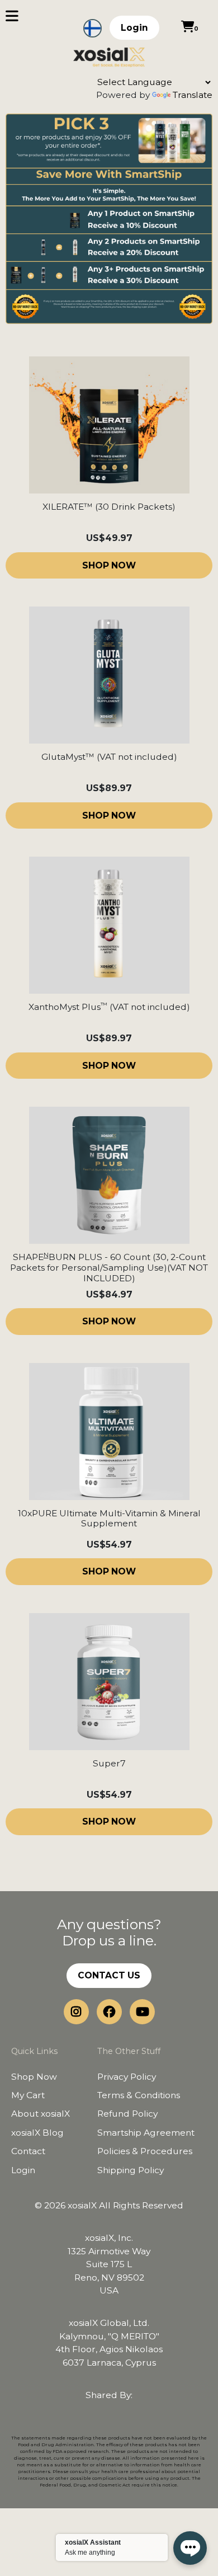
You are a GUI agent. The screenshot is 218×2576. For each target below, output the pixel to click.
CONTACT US (109, 1975)
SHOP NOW (109, 565)
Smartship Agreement (146, 2133)
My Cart (28, 2095)
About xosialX (41, 2114)
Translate (193, 95)
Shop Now (34, 2077)
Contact (28, 2151)
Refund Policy (127, 2114)
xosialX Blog (37, 2133)
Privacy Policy (127, 2077)
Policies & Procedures (145, 2151)
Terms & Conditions (139, 2095)
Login (134, 28)
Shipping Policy (131, 2170)
